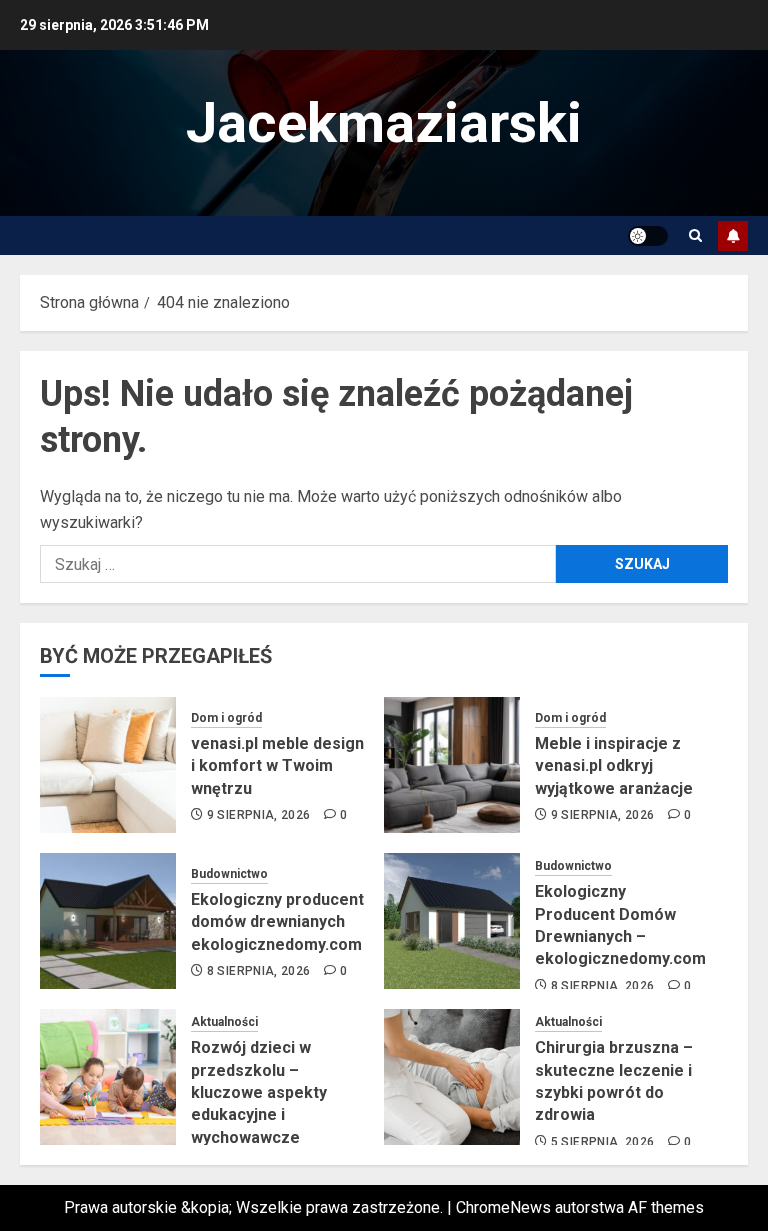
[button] (695, 235)
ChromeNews (503, 1207)
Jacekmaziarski (384, 123)
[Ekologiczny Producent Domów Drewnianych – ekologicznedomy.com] (452, 921)
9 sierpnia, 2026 (259, 815)
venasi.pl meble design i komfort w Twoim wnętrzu (277, 766)
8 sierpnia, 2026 (259, 971)
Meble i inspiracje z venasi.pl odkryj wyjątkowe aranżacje (614, 766)
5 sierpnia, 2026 (603, 1142)
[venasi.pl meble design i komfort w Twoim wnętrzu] (108, 765)
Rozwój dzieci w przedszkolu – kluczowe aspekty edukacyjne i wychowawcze (259, 1092)
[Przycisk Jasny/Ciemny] (648, 236)
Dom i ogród (226, 718)
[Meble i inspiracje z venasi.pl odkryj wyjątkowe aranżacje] (452, 765)
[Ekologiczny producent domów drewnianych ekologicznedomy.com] (108, 921)
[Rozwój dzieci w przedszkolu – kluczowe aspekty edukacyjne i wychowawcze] (108, 1077)
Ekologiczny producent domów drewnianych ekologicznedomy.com (277, 922)
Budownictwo (229, 874)
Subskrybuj (733, 236)
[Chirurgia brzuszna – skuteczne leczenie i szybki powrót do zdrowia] (452, 1077)
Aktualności (224, 1022)
